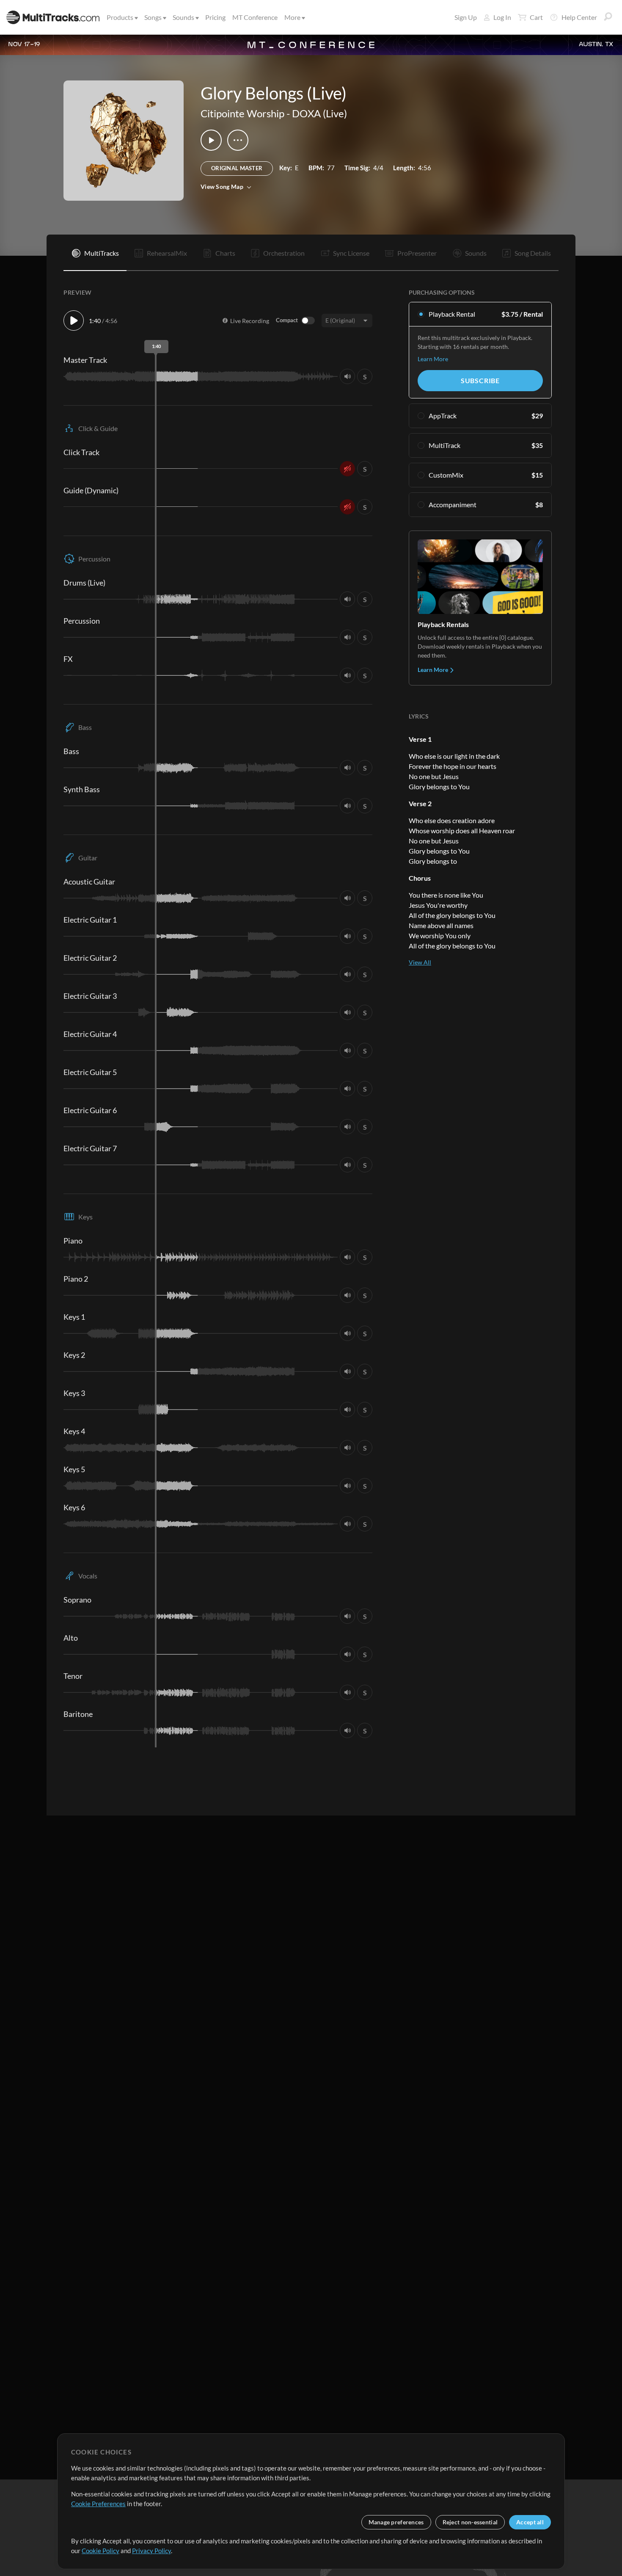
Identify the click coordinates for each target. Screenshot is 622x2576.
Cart (536, 17)
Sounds (183, 17)
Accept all (530, 2522)
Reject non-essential (470, 2522)
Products (120, 17)
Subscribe (480, 380)
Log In (502, 17)
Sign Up (466, 17)
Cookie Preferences (98, 2504)
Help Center (579, 17)
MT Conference (255, 17)
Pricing (215, 17)
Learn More (433, 359)
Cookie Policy (100, 2551)
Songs (153, 17)
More (292, 17)
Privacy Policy (151, 2551)
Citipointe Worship (242, 113)
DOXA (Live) (319, 113)
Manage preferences (396, 2522)
